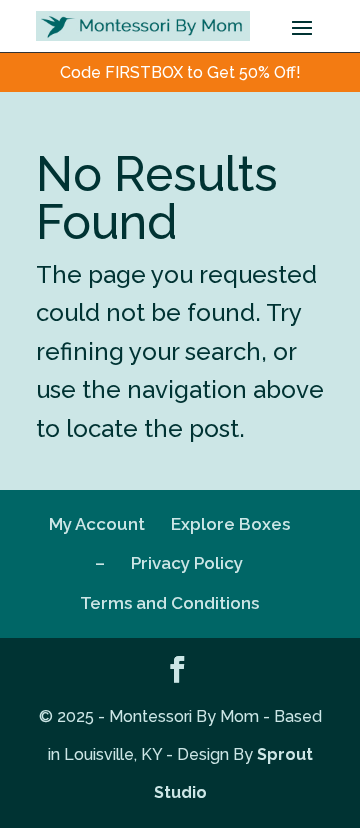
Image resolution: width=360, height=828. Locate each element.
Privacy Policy (187, 563)
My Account (97, 524)
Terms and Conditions (169, 603)
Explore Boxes (230, 524)
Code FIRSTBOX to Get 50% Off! (180, 72)
